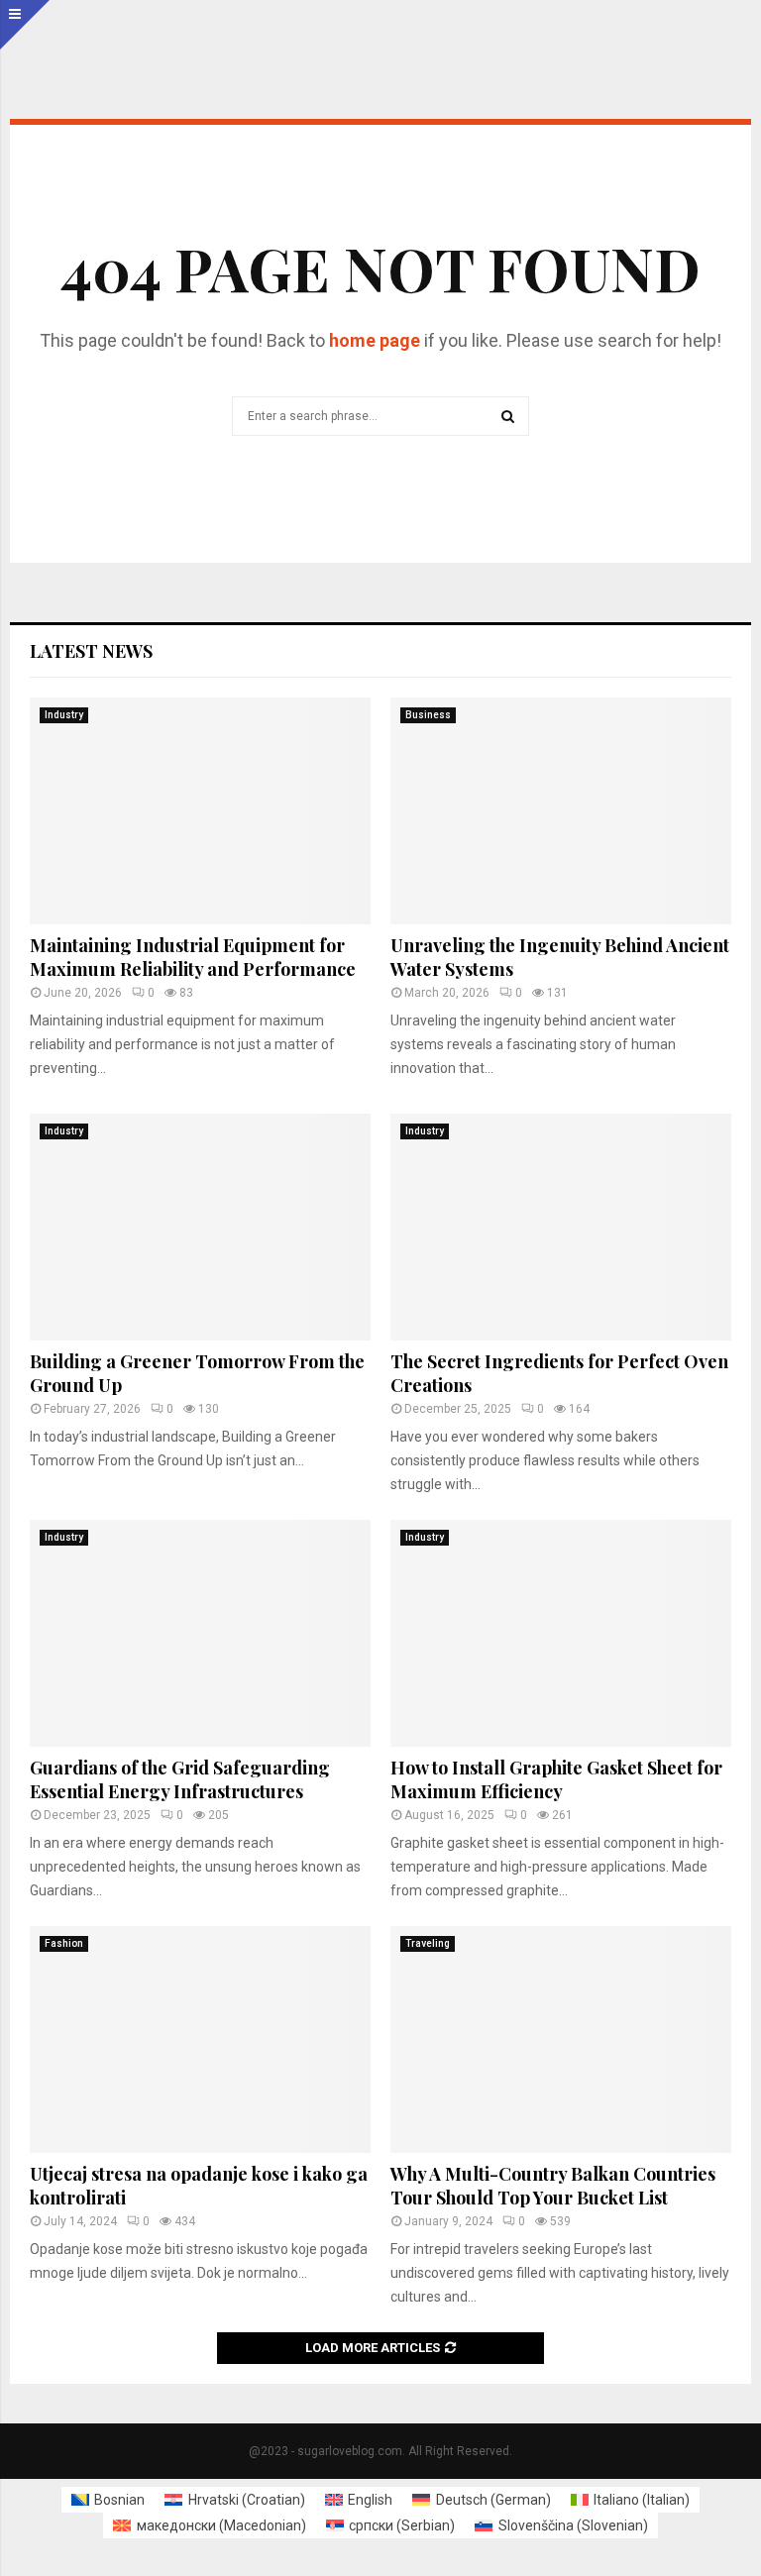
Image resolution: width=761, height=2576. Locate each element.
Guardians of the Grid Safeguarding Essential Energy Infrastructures (180, 1779)
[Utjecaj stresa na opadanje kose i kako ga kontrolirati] (200, 2039)
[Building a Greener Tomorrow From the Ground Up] (200, 1227)
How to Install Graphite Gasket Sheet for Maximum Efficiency (556, 1779)
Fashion (64, 1943)
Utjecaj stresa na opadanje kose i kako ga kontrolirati (199, 2185)
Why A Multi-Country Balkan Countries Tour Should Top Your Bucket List (553, 2185)
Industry (64, 715)
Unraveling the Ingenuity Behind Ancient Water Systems (560, 957)
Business (428, 715)
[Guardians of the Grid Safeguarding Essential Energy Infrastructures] (200, 1633)
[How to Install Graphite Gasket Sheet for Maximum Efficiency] (561, 1633)
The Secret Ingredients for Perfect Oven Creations (559, 1373)
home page (375, 340)
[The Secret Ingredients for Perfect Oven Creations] (561, 1227)
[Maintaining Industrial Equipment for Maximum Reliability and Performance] (200, 811)
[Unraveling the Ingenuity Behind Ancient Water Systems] (561, 811)
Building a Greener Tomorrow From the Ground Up (197, 1373)
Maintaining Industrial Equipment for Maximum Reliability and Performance (193, 957)
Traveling (428, 1943)
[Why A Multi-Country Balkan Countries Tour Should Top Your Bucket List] (561, 2039)
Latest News (91, 651)
